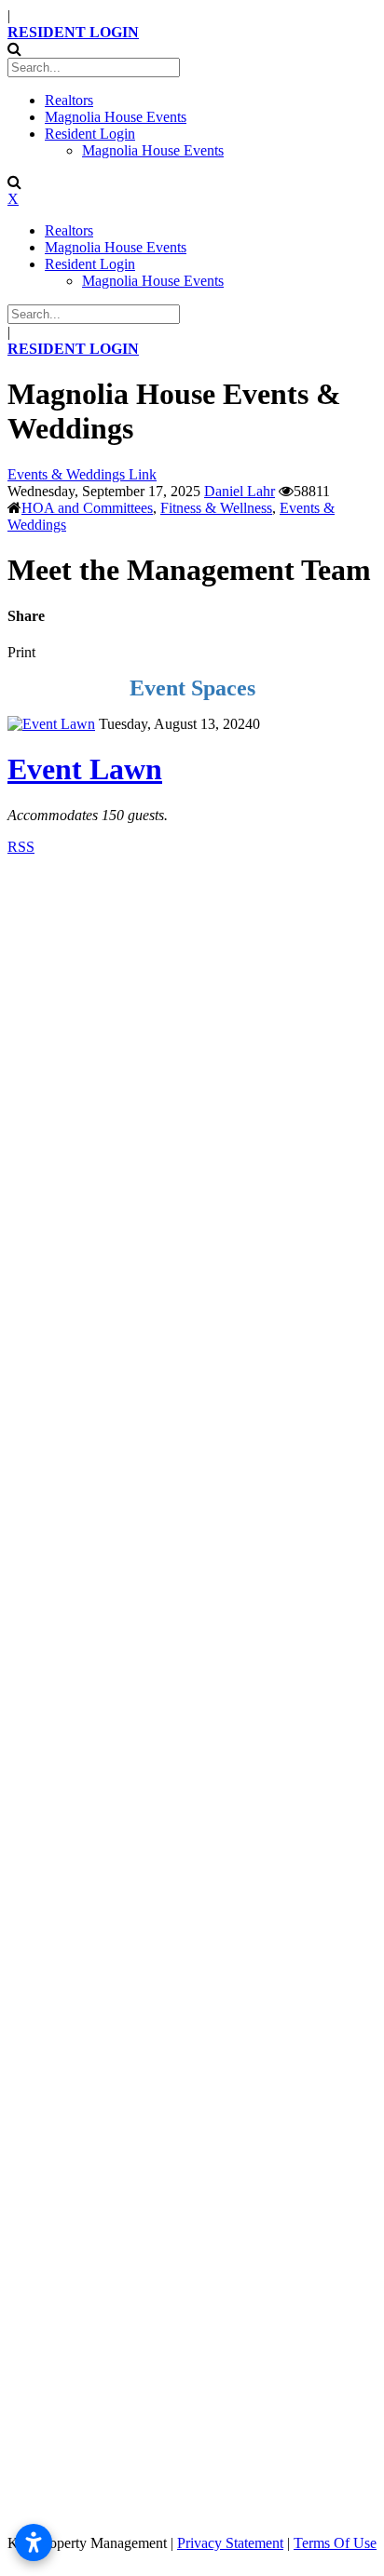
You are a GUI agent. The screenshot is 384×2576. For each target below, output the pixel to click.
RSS (21, 847)
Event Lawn (85, 769)
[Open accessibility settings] (34, 2542)
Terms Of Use (335, 2543)
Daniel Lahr (240, 491)
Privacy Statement (230, 2543)
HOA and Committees (87, 508)
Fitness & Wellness (216, 508)
